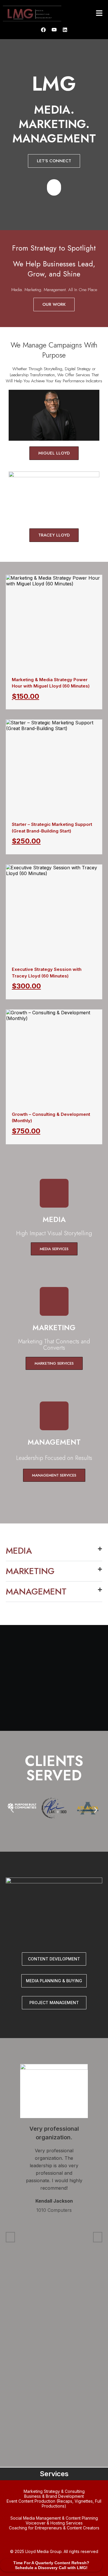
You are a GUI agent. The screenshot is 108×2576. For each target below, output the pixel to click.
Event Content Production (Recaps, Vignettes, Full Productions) (54, 2504)
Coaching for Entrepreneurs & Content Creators (54, 2528)
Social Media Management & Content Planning (54, 2518)
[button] (99, 13)
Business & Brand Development (54, 2496)
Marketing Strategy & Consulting (54, 2491)
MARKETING (30, 1571)
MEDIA (19, 1551)
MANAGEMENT (36, 1591)
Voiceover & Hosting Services (54, 2523)
